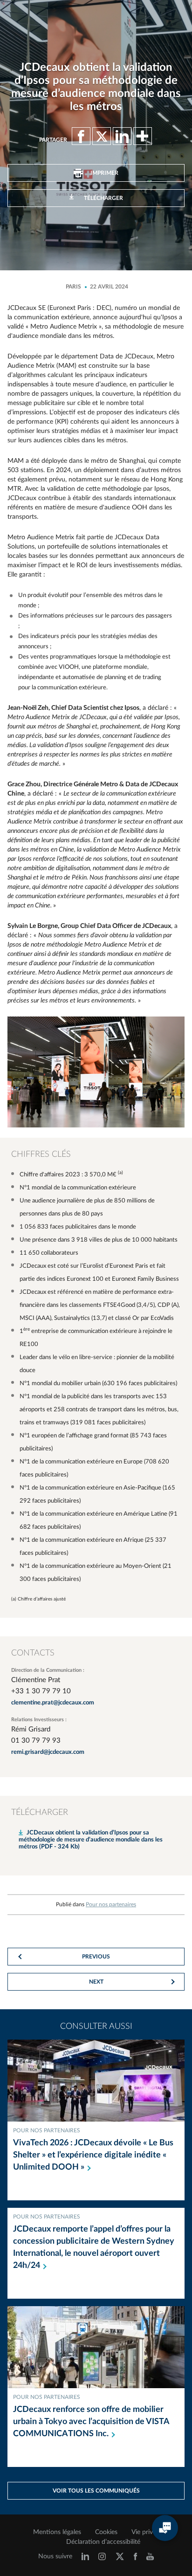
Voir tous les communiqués (96, 2491)
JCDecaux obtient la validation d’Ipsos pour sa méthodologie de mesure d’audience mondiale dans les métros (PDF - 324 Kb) (91, 1840)
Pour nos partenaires (111, 1904)
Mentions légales (57, 2532)
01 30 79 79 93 (36, 1741)
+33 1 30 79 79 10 (41, 1691)
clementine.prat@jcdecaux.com (53, 1703)
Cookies (106, 2532)
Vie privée (145, 2532)
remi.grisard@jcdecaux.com (48, 1752)
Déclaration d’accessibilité (103, 2542)
